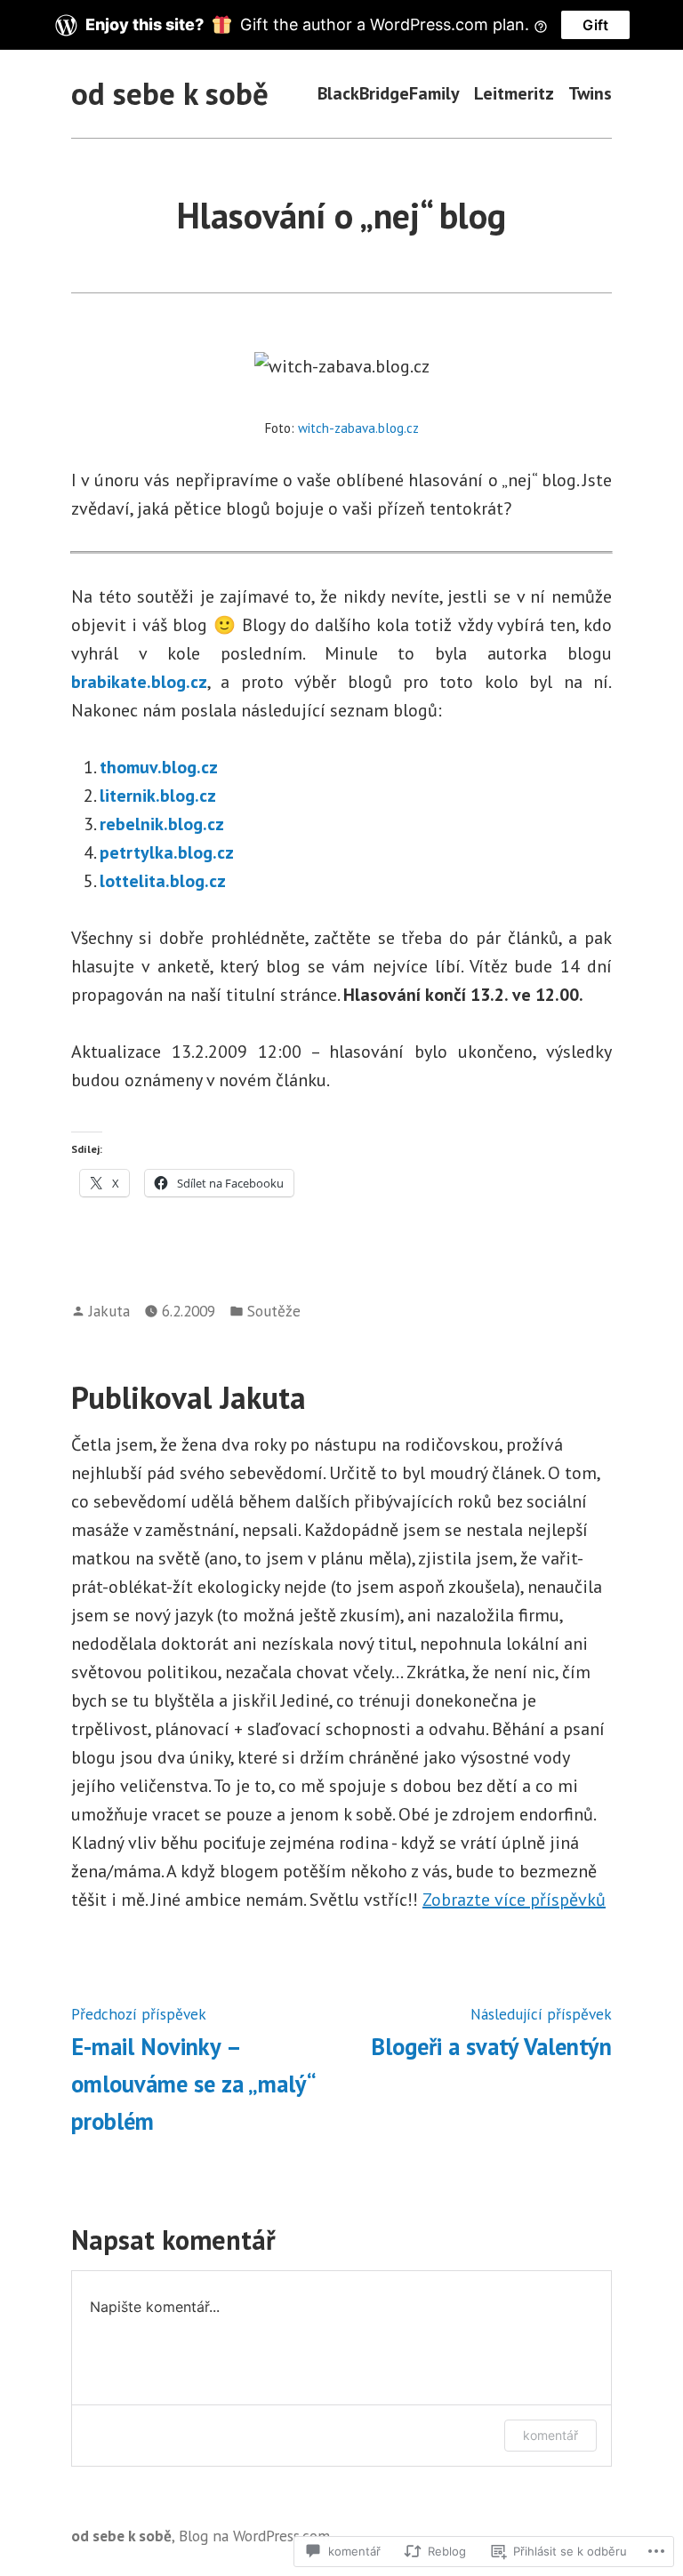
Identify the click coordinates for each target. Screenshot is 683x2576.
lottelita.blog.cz (163, 881)
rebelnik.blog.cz (162, 824)
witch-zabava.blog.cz (358, 428)
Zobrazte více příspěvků (514, 1900)
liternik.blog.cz (158, 796)
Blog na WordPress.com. (256, 2536)
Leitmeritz (514, 94)
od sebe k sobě (170, 93)
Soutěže (274, 1311)
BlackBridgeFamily (389, 94)
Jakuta (109, 1311)
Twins (590, 94)
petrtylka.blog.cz (167, 852)
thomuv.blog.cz (159, 767)
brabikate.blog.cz (139, 682)
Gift (595, 25)
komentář (550, 2435)
